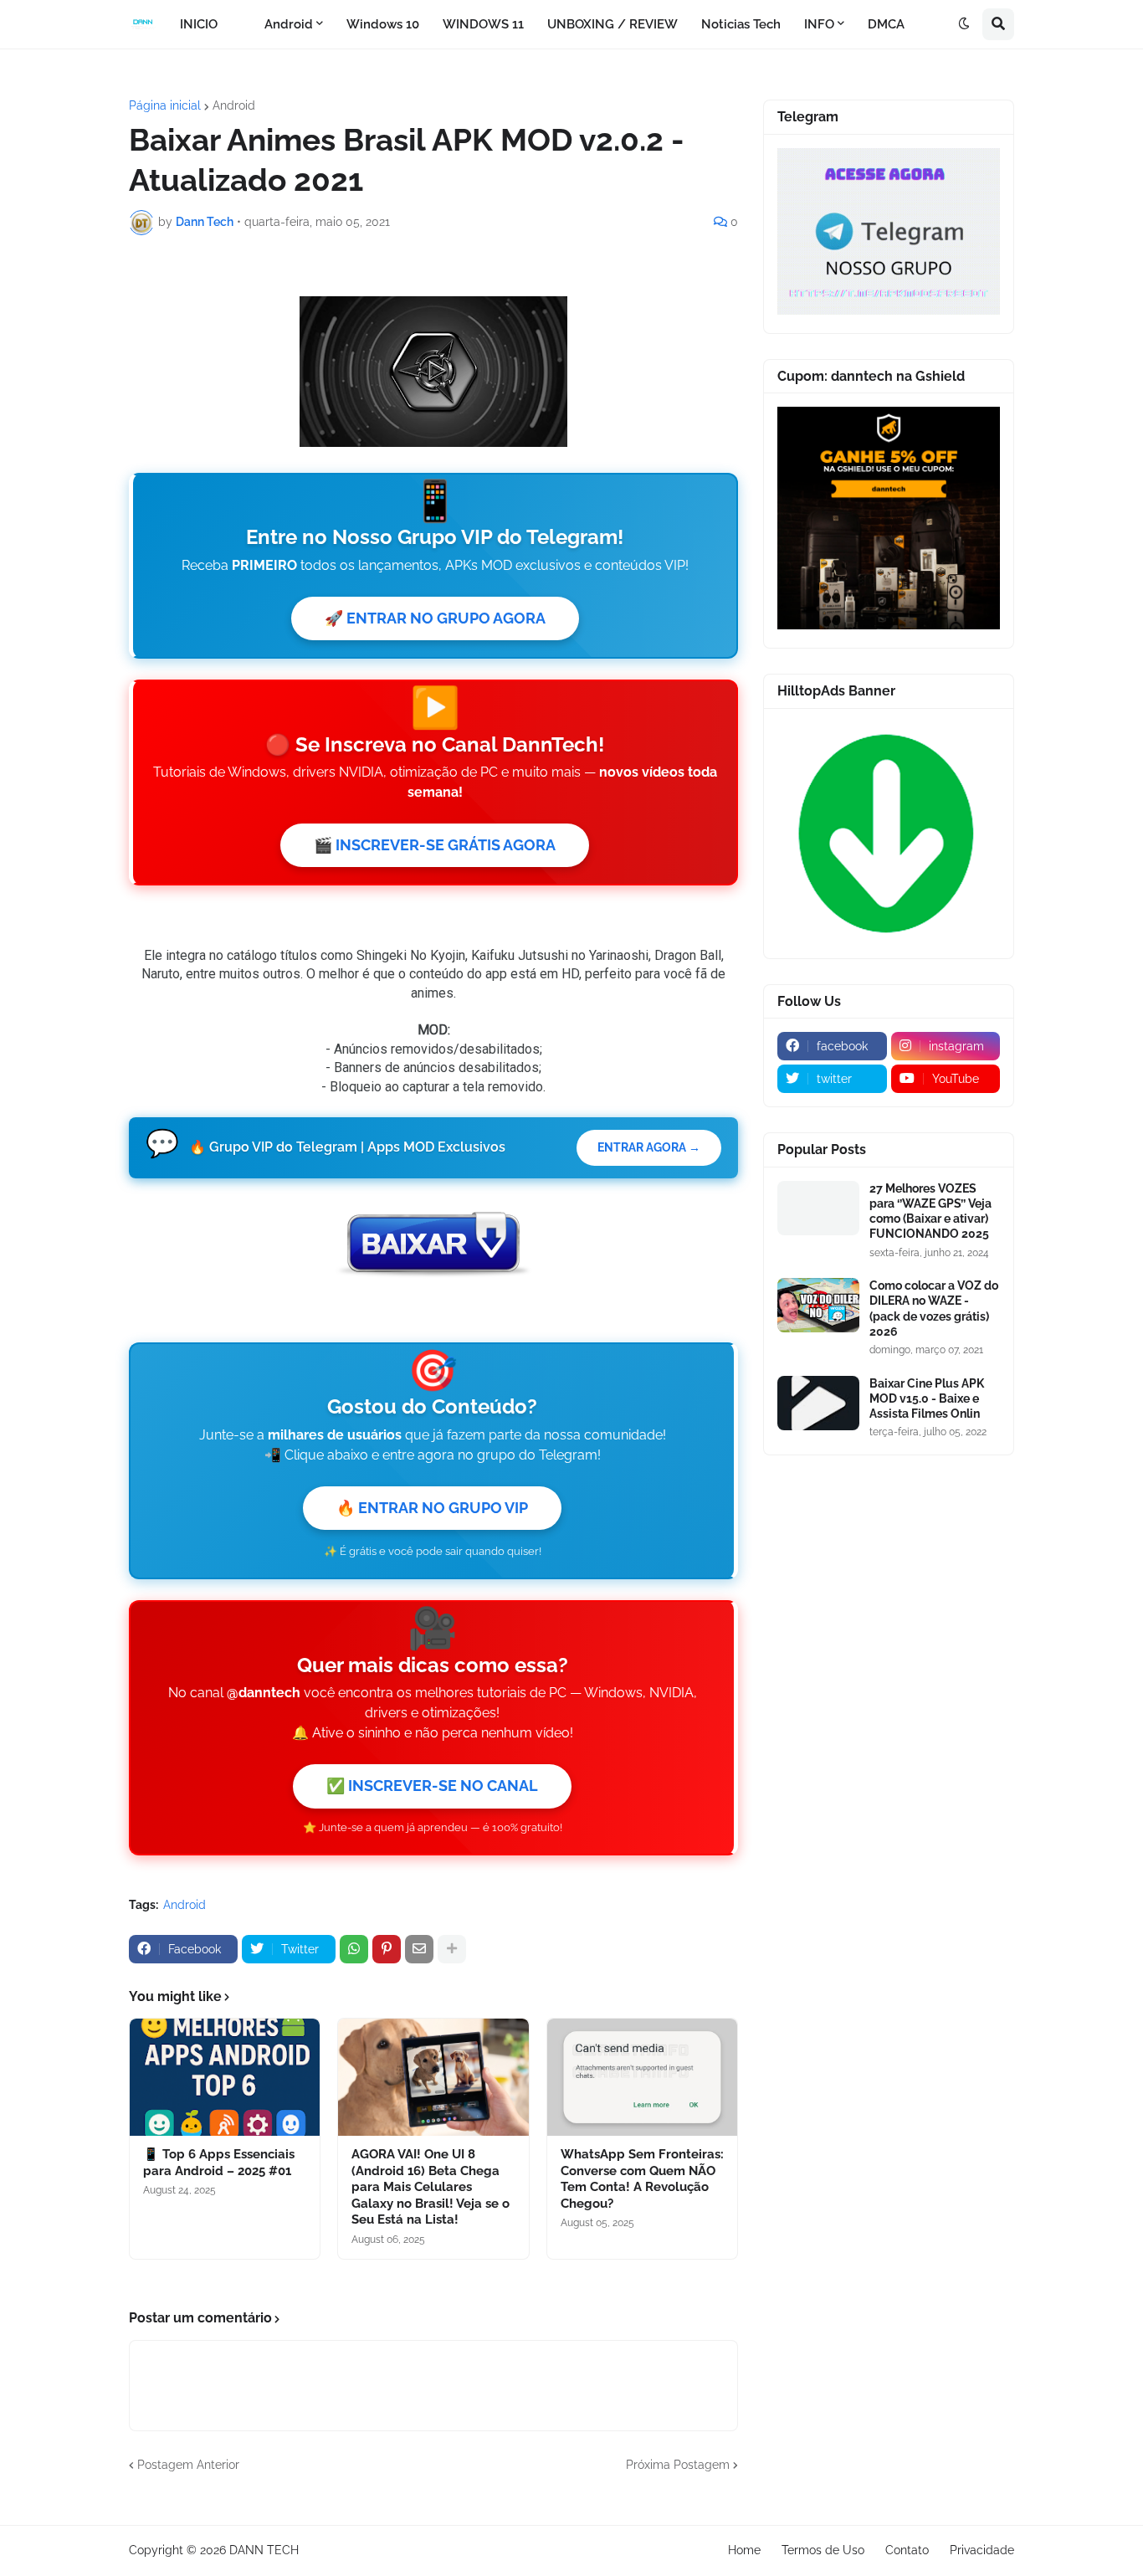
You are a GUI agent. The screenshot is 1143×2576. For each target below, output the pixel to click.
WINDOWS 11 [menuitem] (483, 24)
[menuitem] (241, 24)
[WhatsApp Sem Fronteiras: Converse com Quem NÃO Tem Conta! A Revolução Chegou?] (642, 2077)
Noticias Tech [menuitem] (741, 24)
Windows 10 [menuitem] (383, 24)
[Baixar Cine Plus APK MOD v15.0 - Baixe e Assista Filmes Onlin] (818, 1403)
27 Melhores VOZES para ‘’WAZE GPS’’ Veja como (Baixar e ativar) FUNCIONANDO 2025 (930, 1211)
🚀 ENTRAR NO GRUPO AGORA (435, 618)
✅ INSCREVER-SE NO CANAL (432, 1786)
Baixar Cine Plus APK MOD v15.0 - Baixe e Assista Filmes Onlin (927, 1398)
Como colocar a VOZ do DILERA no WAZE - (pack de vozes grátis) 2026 (934, 1309)
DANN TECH (264, 2550)
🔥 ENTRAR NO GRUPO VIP (432, 1508)
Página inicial (165, 105)
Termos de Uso (823, 2550)
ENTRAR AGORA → (649, 1147)
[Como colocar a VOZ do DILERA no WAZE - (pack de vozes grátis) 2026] (818, 1305)
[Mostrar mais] (452, 1949)
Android (234, 105)
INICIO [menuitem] (199, 24)
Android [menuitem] (289, 24)
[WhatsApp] (354, 1949)
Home (744, 2550)
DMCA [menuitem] (886, 24)
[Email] (419, 1949)
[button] (964, 24)
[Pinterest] (387, 1949)
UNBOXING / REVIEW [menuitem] (613, 24)
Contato (907, 2550)
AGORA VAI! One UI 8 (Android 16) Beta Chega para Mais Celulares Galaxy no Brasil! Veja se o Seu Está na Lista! (431, 2187)
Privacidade (982, 2550)
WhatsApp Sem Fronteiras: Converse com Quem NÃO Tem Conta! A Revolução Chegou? (642, 2179)
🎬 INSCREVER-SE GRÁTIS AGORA (435, 845)
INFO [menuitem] (819, 24)
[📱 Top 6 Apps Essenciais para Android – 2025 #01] (225, 2077)
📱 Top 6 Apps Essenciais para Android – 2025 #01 (219, 2163)
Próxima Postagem (678, 2465)
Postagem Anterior (188, 2465)
